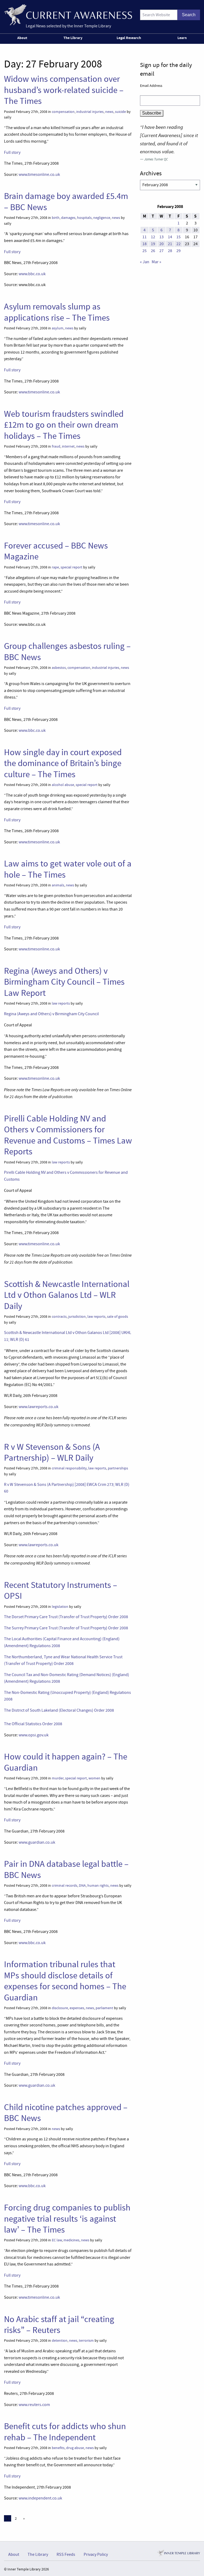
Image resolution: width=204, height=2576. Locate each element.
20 (161, 244)
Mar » (156, 262)
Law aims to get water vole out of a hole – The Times (68, 869)
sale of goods (118, 1317)
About (22, 38)
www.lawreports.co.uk (39, 1407)
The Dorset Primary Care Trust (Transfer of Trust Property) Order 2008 (66, 1617)
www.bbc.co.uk (32, 274)
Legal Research (129, 38)
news (109, 112)
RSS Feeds (66, 2554)
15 (178, 237)
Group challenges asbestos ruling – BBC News (67, 651)
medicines (71, 2240)
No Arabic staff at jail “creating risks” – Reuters (59, 2325)
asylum (58, 328)
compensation (63, 112)
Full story (12, 152)
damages (68, 218)
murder (58, 1778)
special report (71, 567)
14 (170, 237)
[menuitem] (23, 39)
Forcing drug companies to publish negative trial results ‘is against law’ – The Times (67, 2219)
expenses (77, 2008)
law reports (61, 1003)
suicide (120, 112)
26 (153, 251)
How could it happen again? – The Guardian (66, 1762)
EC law (57, 2240)
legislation (60, 1607)
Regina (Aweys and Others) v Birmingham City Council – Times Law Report (64, 982)
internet (68, 446)
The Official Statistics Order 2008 (33, 1724)
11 (144, 237)
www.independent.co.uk (40, 2498)
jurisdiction (77, 1317)
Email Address (151, 86)
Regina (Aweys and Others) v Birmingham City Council (51, 1014)
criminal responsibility (69, 1468)
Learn (182, 38)
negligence (102, 218)
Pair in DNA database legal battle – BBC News (66, 1869)
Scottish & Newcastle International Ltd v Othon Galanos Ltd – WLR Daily (67, 1295)
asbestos (59, 668)
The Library (73, 38)
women (94, 1778)
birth (56, 218)
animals (58, 885)
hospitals (84, 218)
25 (144, 251)
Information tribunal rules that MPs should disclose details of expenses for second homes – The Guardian (65, 1981)
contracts (59, 1317)
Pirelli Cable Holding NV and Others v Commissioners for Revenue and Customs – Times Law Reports (68, 1135)
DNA (82, 1886)
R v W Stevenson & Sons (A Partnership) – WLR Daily (52, 1452)
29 (178, 251)
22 (178, 244)
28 (170, 251)
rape (55, 567)
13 (161, 237)
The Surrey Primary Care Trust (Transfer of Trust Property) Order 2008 (66, 1628)
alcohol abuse (63, 785)
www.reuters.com (34, 2405)
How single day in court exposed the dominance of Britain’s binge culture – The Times (63, 763)
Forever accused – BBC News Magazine (56, 551)
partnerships (118, 1468)
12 (153, 237)
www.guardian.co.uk (37, 1842)
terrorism (86, 2341)
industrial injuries (90, 112)
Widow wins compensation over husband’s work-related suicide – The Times (64, 90)
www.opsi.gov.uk (34, 1735)
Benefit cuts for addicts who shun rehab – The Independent (65, 2432)
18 (144, 244)
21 (170, 244)
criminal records (65, 1886)
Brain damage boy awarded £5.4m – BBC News (66, 201)
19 (153, 244)
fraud (56, 446)
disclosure (60, 2008)
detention (60, 2341)
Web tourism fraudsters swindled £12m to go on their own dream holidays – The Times (64, 425)
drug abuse (75, 2448)
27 (161, 251)
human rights (98, 1886)
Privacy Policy (96, 2554)
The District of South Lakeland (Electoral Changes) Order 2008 (59, 1710)
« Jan (145, 262)
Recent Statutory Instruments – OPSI (61, 1590)
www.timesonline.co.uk (39, 175)
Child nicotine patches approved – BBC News (66, 2113)
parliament (104, 2008)
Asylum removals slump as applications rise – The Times (57, 312)
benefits (58, 2448)
